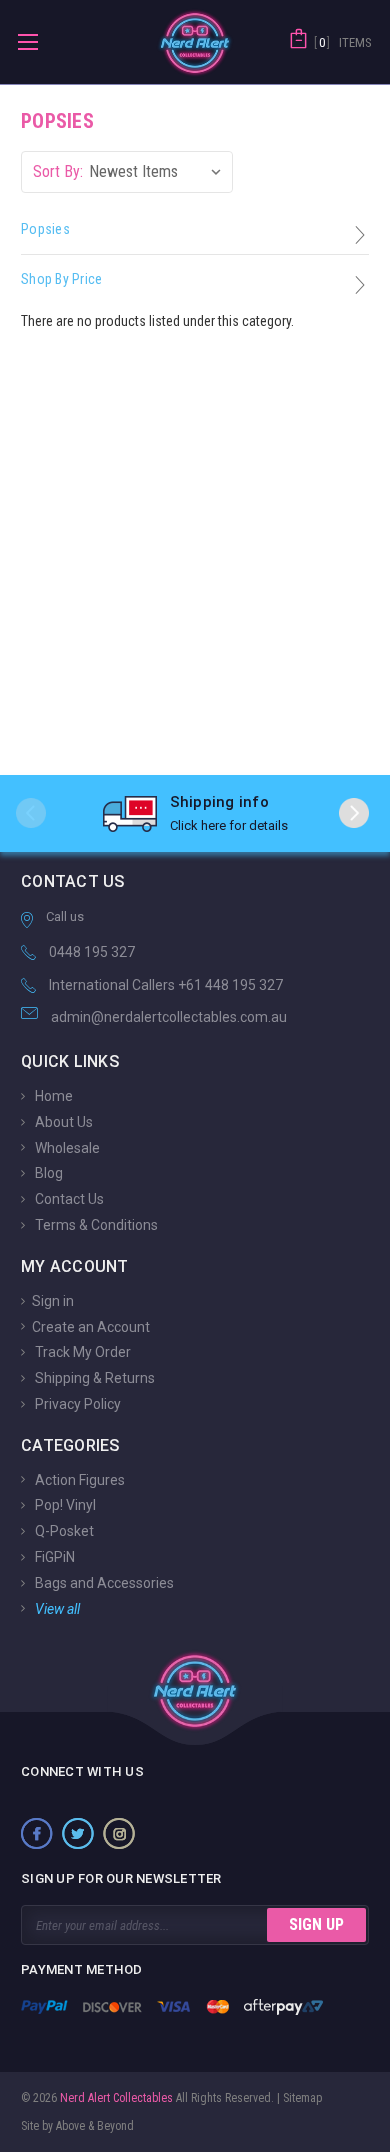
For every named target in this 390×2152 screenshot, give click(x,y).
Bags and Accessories (103, 1583)
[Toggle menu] (27, 41)
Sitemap (302, 2098)
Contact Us (68, 1199)
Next (354, 813)
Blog (47, 1173)
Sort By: (58, 171)
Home (52, 1096)
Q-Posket (63, 1531)
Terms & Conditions (95, 1225)
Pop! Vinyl (64, 1505)
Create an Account (91, 1326)
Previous (31, 813)
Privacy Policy (76, 1404)
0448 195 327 (92, 952)
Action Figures (78, 1479)
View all (56, 1608)
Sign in (53, 1301)
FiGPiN (53, 1557)
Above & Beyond (95, 2126)
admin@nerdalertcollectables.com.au (169, 1017)
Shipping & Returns (93, 1378)
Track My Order (81, 1352)
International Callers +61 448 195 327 (166, 985)
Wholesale (66, 1147)
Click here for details (229, 825)
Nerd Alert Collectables (115, 2098)
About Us (62, 1122)
